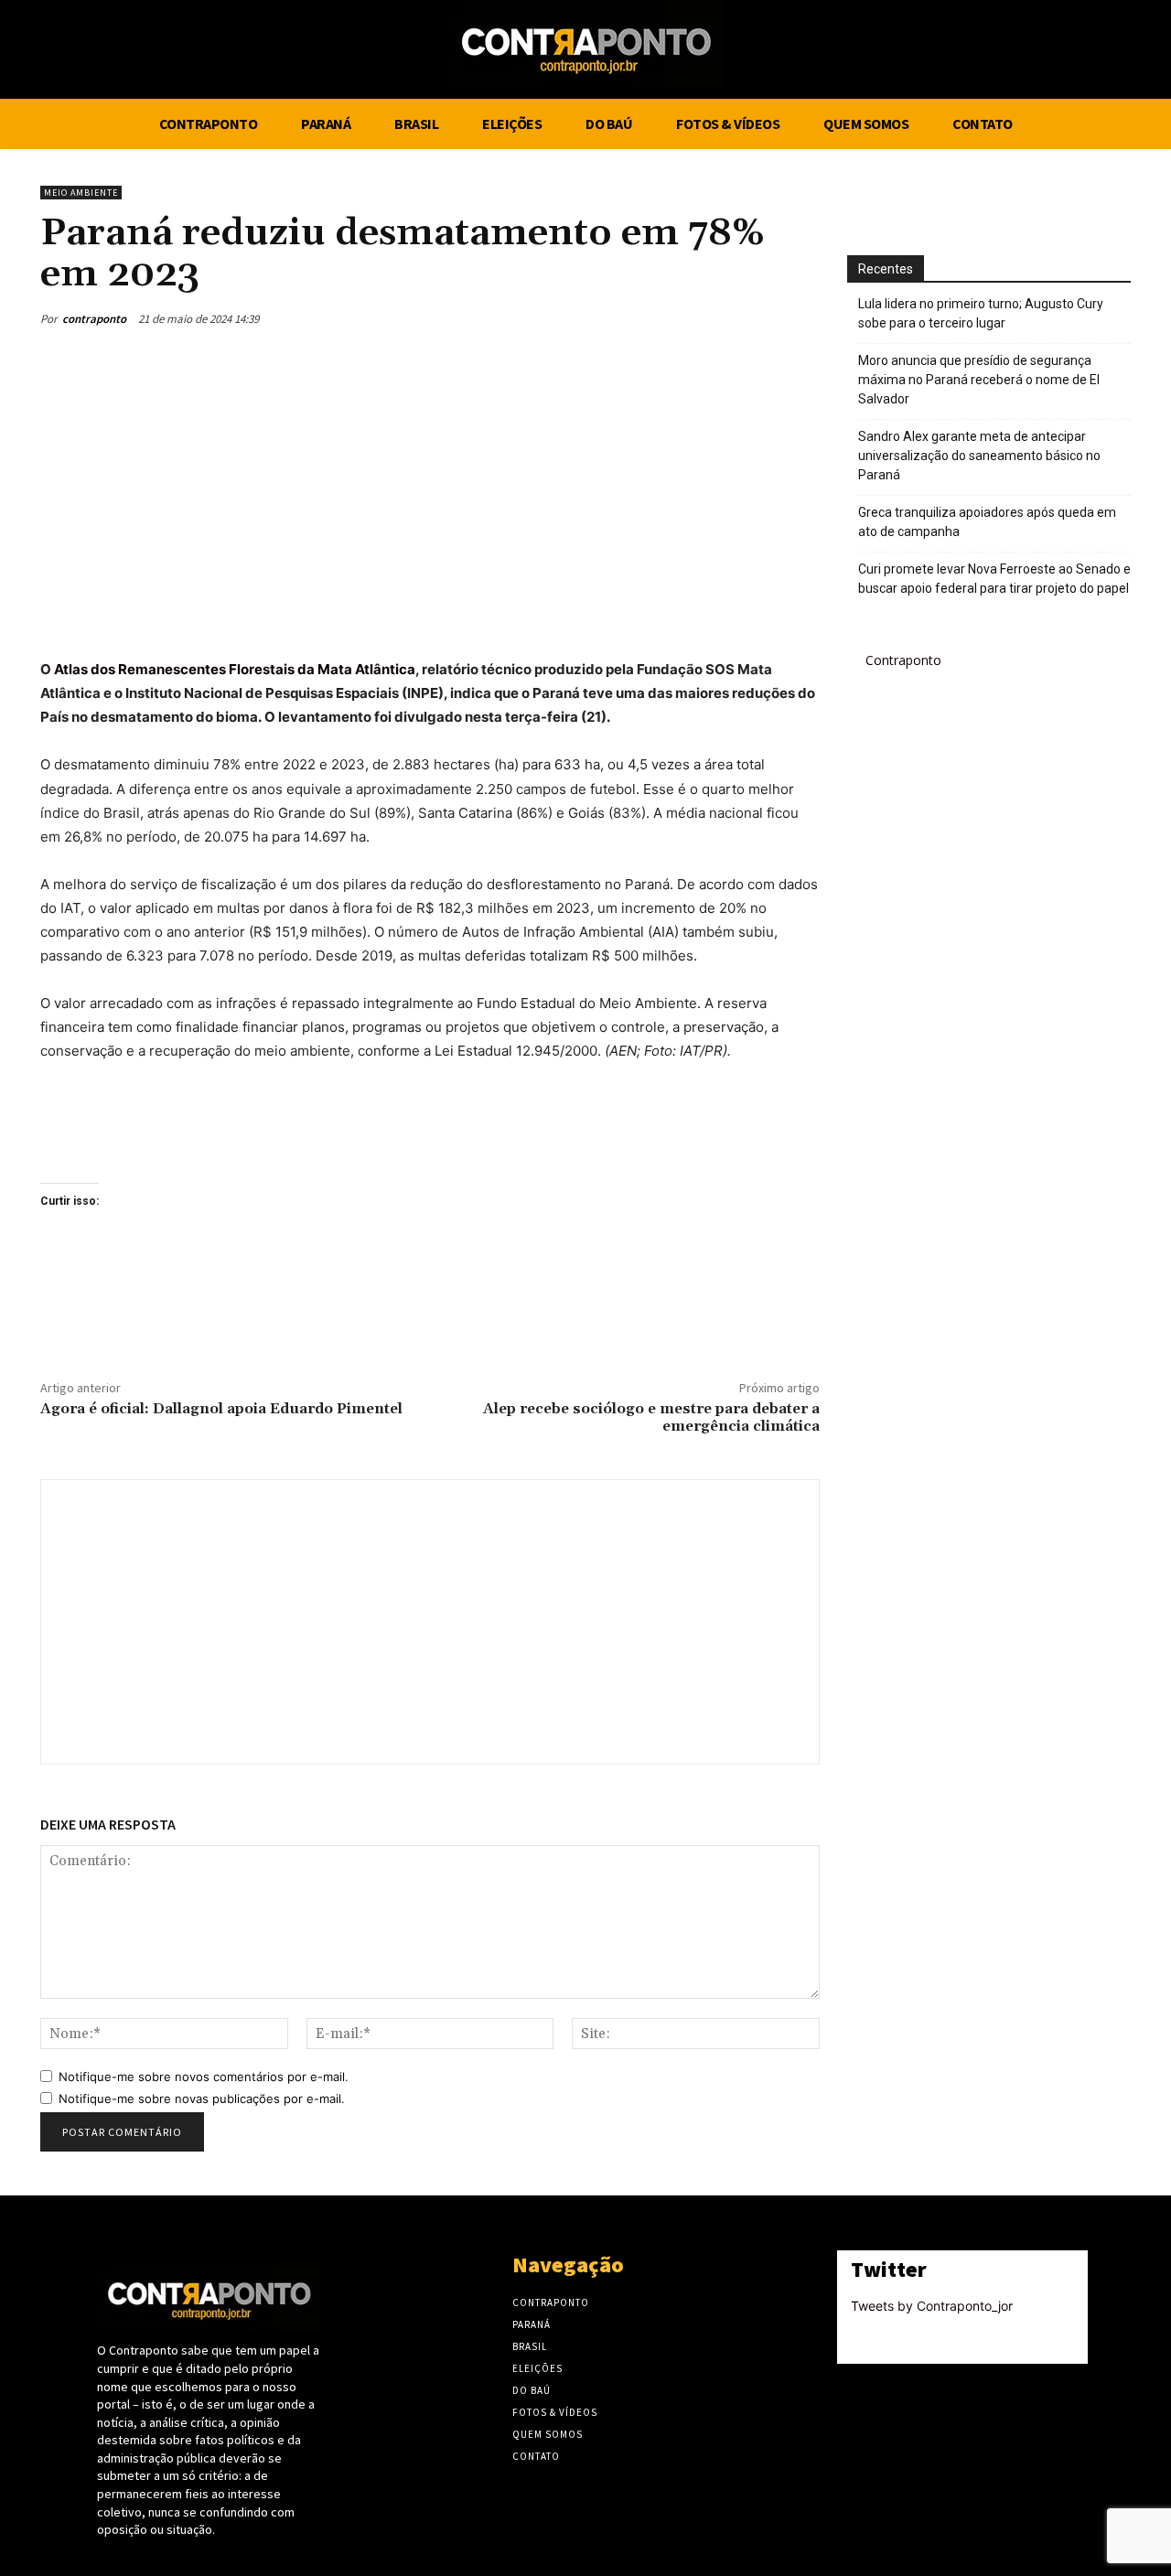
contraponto (94, 319)
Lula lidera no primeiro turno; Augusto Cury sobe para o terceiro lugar (981, 313)
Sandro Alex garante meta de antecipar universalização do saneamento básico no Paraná (979, 456)
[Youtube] (1132, 53)
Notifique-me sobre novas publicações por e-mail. (202, 2098)
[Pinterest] (715, 318)
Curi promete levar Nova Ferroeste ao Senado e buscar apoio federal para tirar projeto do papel (994, 579)
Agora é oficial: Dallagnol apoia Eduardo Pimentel (221, 1409)
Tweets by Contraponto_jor (932, 2306)
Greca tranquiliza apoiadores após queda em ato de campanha (987, 522)
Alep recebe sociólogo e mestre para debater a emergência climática (651, 1417)
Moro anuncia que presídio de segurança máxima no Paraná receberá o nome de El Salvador (979, 380)
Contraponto (903, 660)
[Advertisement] (430, 492)
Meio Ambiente (81, 193)
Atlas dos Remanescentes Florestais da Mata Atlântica (235, 669)
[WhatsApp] (757, 318)
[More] (800, 318)
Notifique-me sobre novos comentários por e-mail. (204, 2077)
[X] (1098, 53)
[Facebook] (1064, 53)
